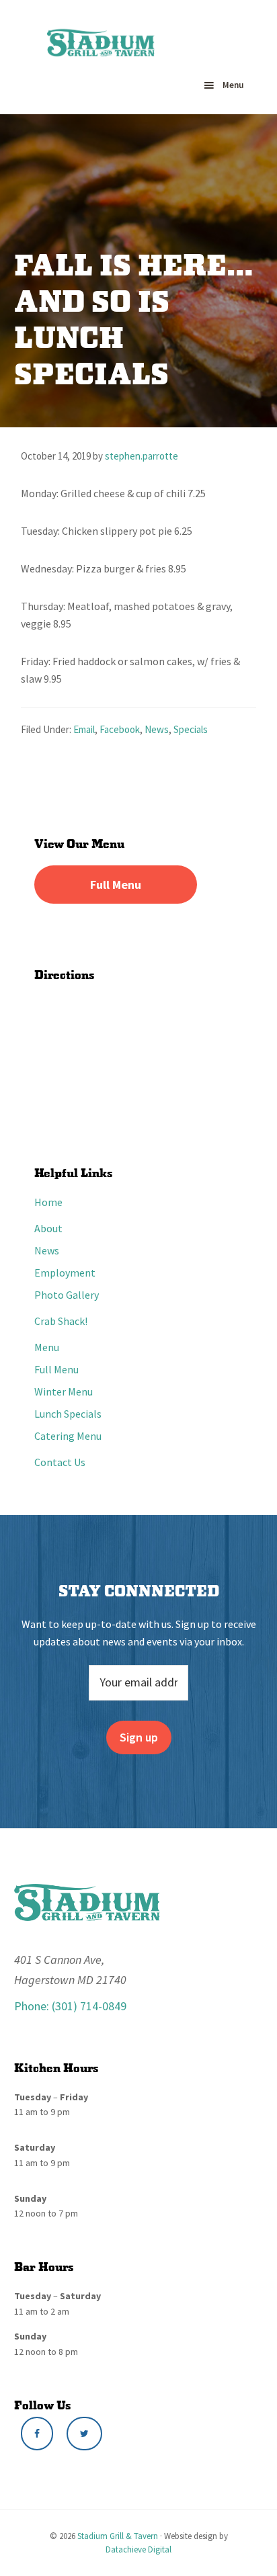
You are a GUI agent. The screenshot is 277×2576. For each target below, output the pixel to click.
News (157, 729)
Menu (233, 85)
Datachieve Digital (138, 2549)
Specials (191, 729)
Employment (65, 1273)
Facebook (120, 729)
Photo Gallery (67, 1295)
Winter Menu (64, 1391)
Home (48, 1202)
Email (84, 729)
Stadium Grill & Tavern (118, 2536)
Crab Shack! (61, 1321)
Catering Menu (68, 1436)
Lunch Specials (68, 1414)
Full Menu (116, 885)
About (48, 1228)
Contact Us (60, 1462)
